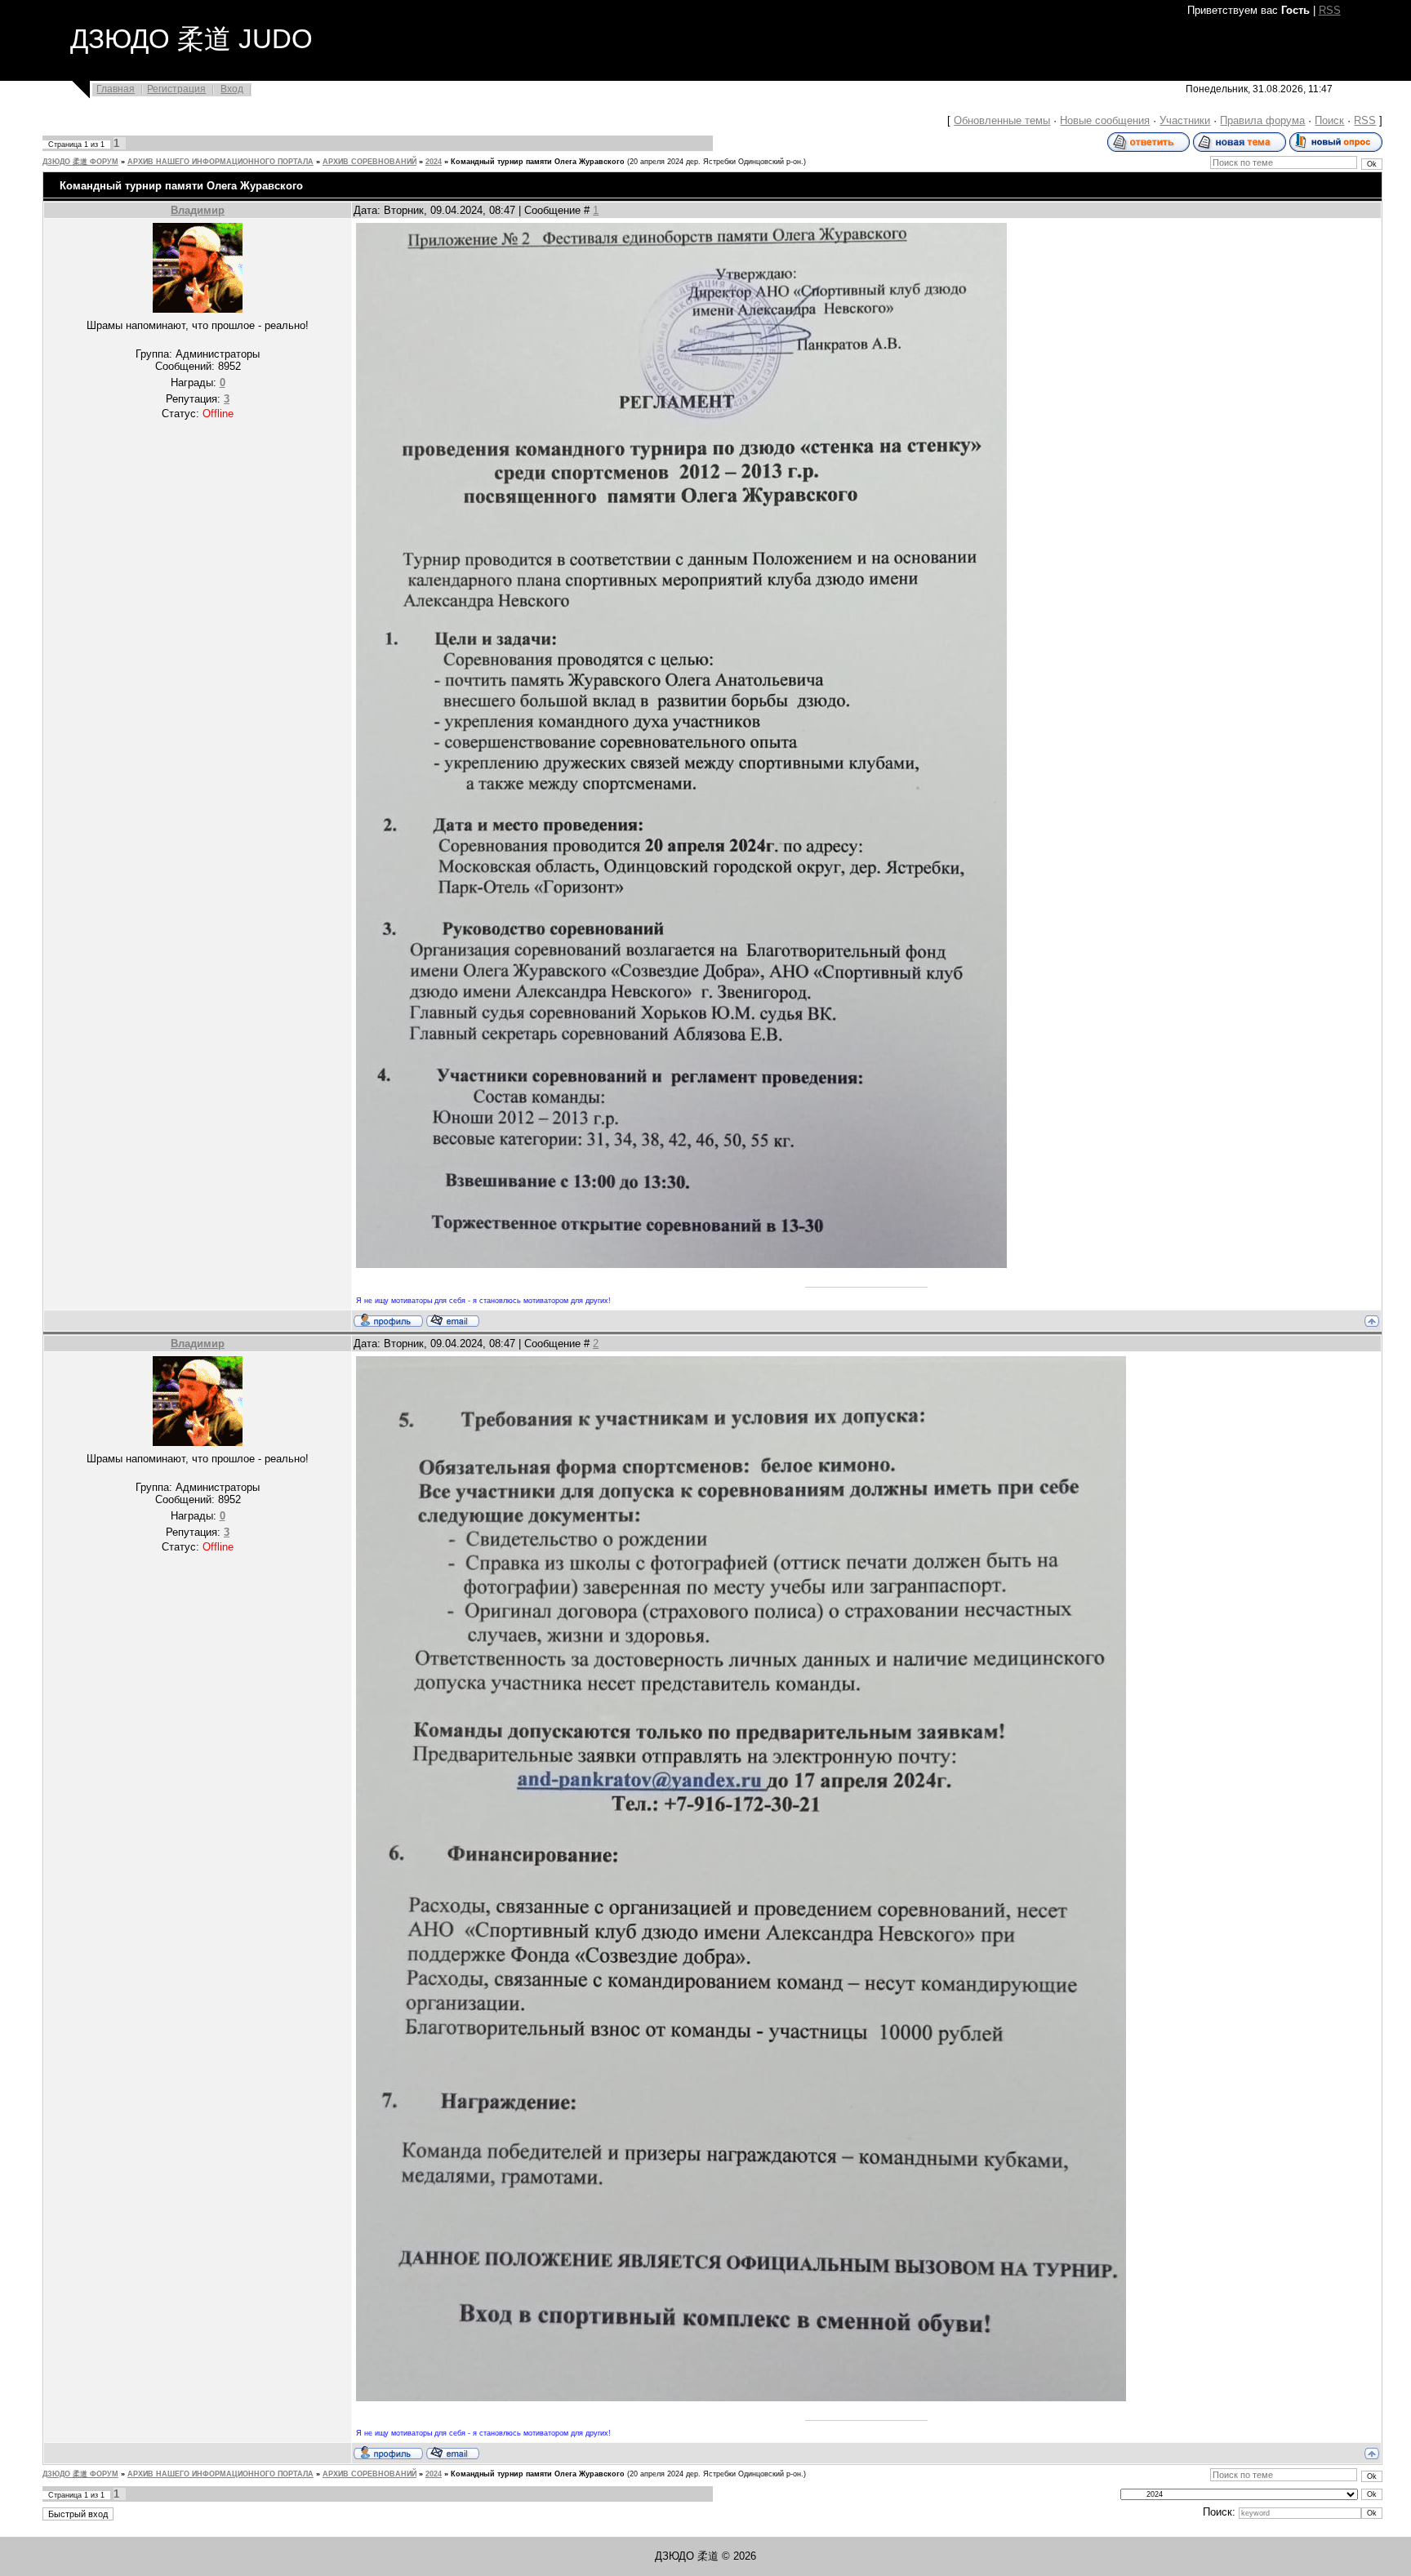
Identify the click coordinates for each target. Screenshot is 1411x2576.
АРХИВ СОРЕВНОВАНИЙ (369, 162)
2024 (434, 162)
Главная (116, 89)
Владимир (198, 210)
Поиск (1329, 120)
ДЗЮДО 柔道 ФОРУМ (80, 162)
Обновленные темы (1002, 120)
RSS (1330, 10)
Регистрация (176, 89)
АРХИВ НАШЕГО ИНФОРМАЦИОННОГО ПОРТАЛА (220, 162)
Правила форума (1262, 120)
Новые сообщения (1105, 120)
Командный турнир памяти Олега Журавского (538, 162)
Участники (1185, 120)
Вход (232, 89)
